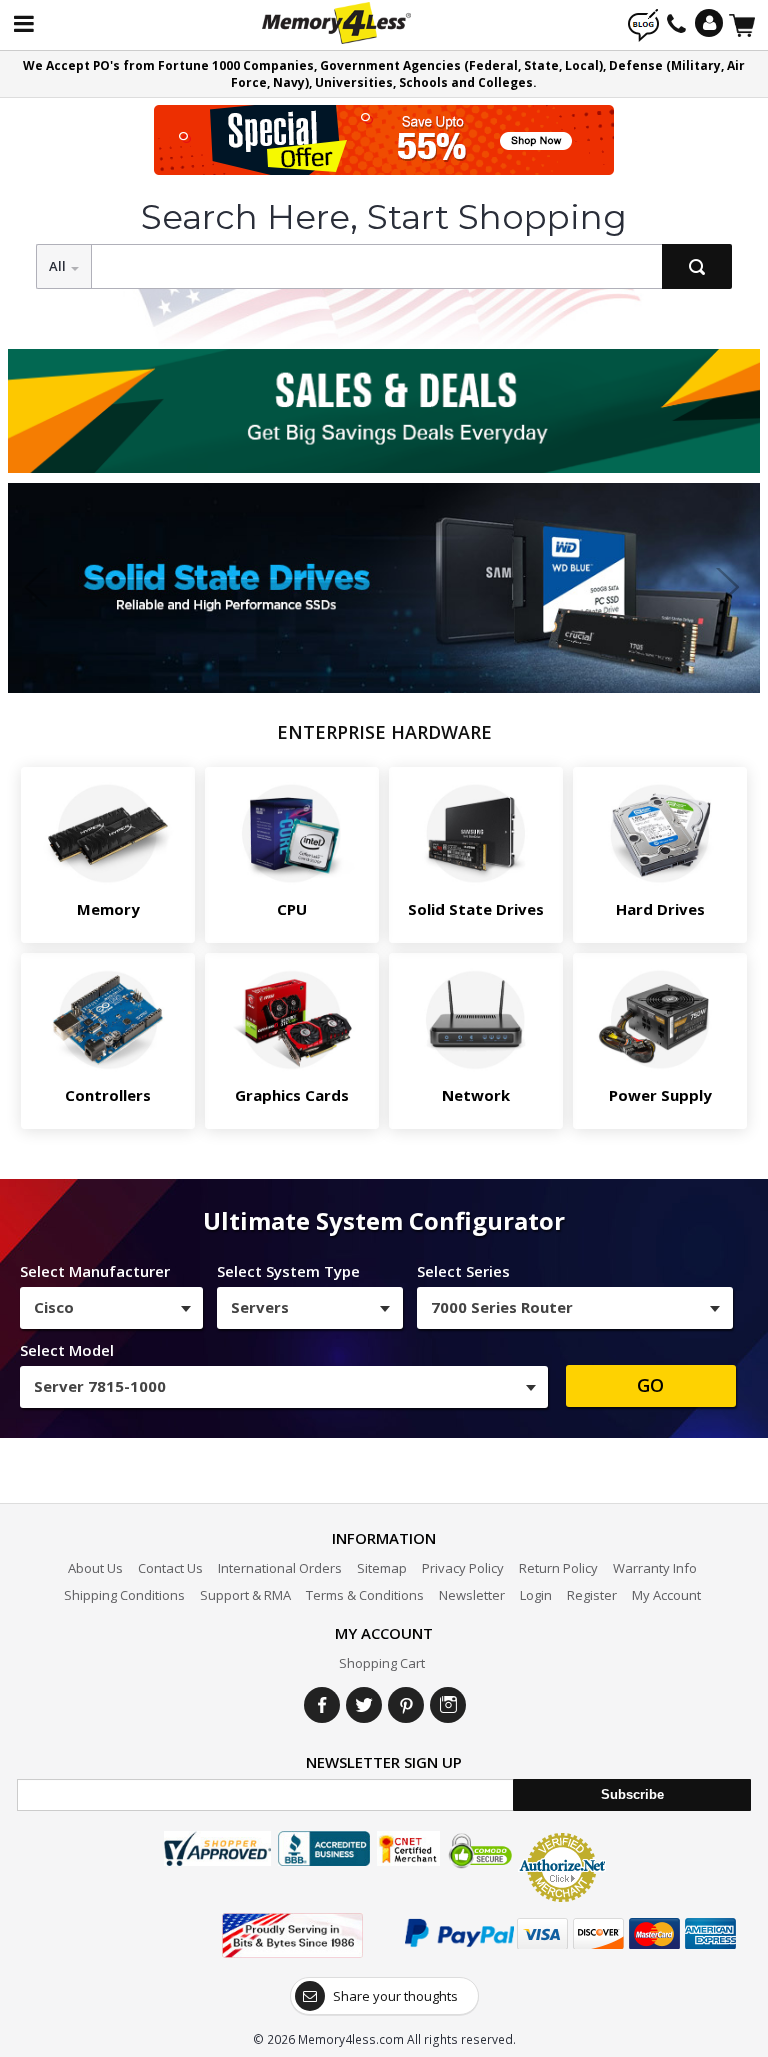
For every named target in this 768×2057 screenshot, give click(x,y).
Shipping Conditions (124, 1595)
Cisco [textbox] (54, 1307)
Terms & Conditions (365, 1595)
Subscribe (632, 1794)
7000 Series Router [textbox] (502, 1307)
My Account (666, 1595)
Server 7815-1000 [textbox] (100, 1386)
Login (536, 1595)
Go (650, 1385)
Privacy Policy (463, 1568)
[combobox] (111, 1308)
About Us (95, 1568)
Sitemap (382, 1568)
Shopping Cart (382, 1663)
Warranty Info (655, 1568)
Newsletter (472, 1595)
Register (592, 1595)
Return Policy (558, 1568)
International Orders (280, 1568)
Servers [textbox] (260, 1307)
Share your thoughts (395, 1996)
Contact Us (170, 1568)
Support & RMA (245, 1595)
